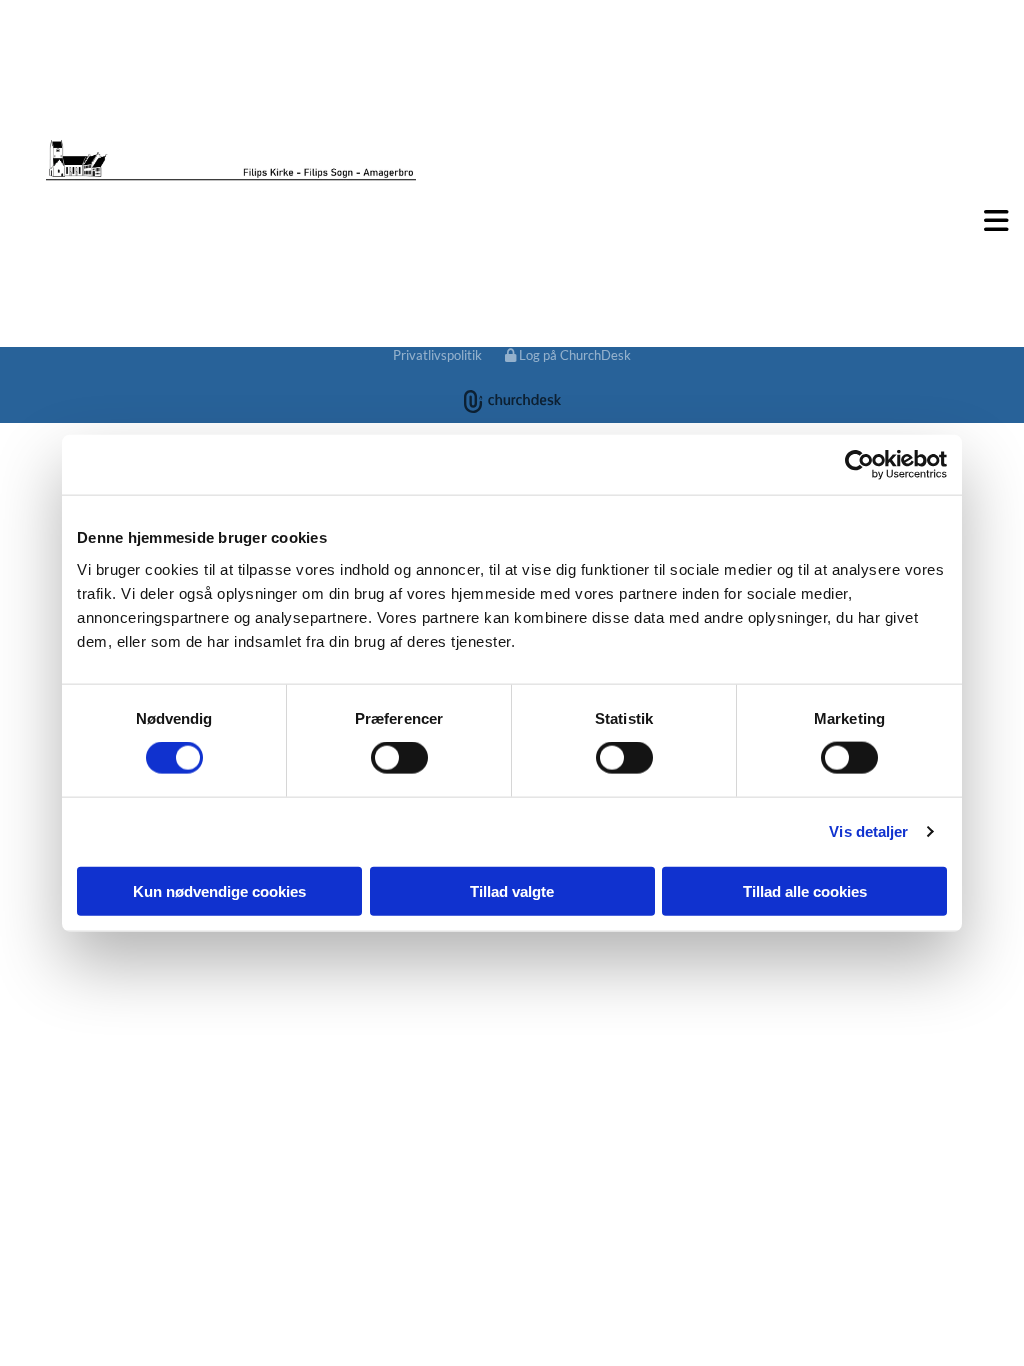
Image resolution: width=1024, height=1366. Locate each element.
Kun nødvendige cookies (219, 890)
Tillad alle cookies (805, 890)
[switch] (399, 758)
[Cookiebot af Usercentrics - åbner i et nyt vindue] (859, 465)
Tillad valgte (512, 890)
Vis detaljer (868, 831)
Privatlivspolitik (437, 355)
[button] (512, 221)
